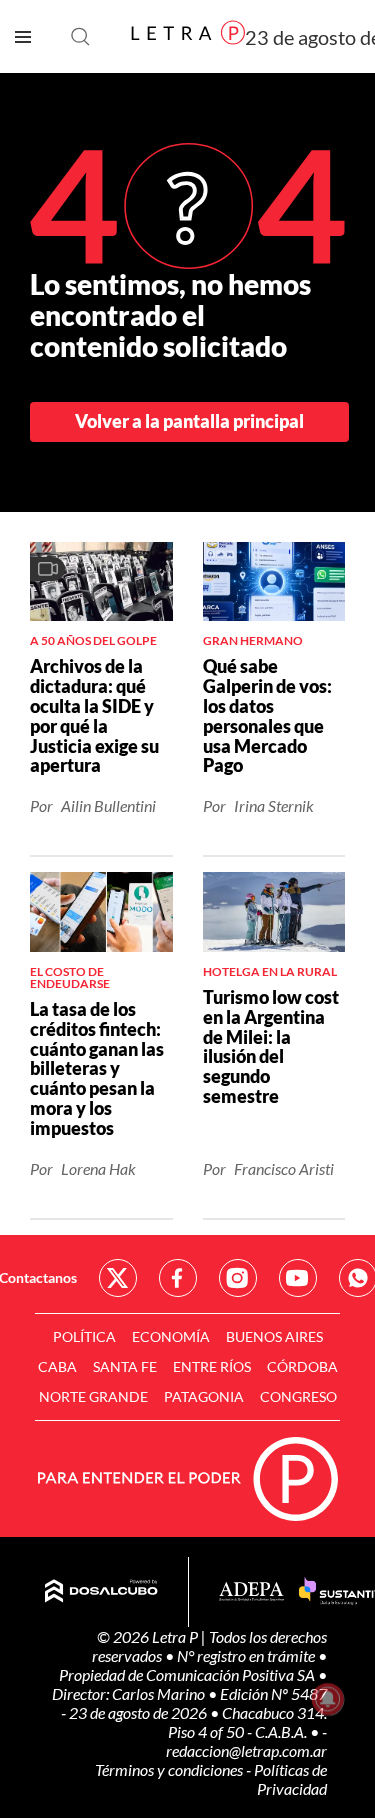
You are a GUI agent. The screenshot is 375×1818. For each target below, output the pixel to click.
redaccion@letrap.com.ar (246, 1750)
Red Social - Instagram (238, 1278)
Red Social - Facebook (178, 1278)
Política (84, 1336)
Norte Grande (93, 1396)
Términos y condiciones (170, 1769)
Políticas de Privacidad (290, 1779)
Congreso (298, 1396)
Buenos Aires (274, 1336)
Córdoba (302, 1366)
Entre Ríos (212, 1366)
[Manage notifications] (328, 1699)
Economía (171, 1336)
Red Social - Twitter (118, 1278)
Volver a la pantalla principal (189, 421)
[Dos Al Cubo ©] (101, 1592)
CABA (57, 1366)
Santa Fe (125, 1366)
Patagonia (204, 1396)
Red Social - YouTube (298, 1278)
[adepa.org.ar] (251, 1592)
